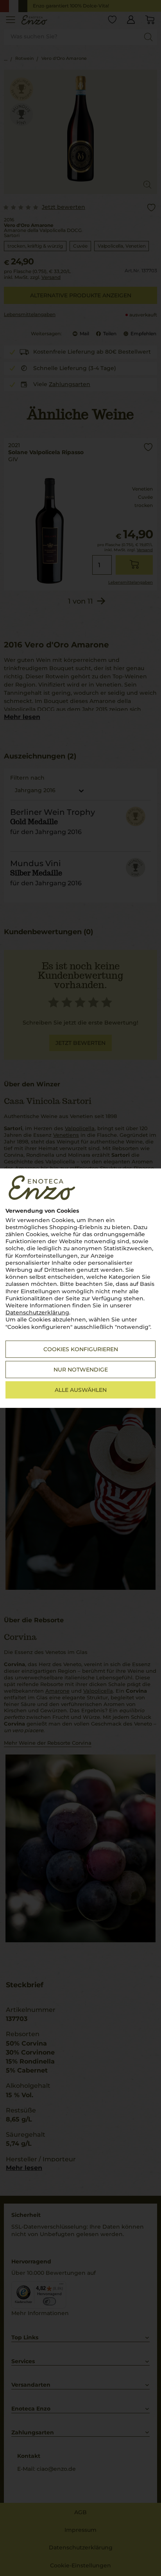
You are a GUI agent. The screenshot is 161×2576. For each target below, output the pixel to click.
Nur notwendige (81, 1370)
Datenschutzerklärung (37, 1312)
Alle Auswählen (81, 1390)
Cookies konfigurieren (81, 1349)
